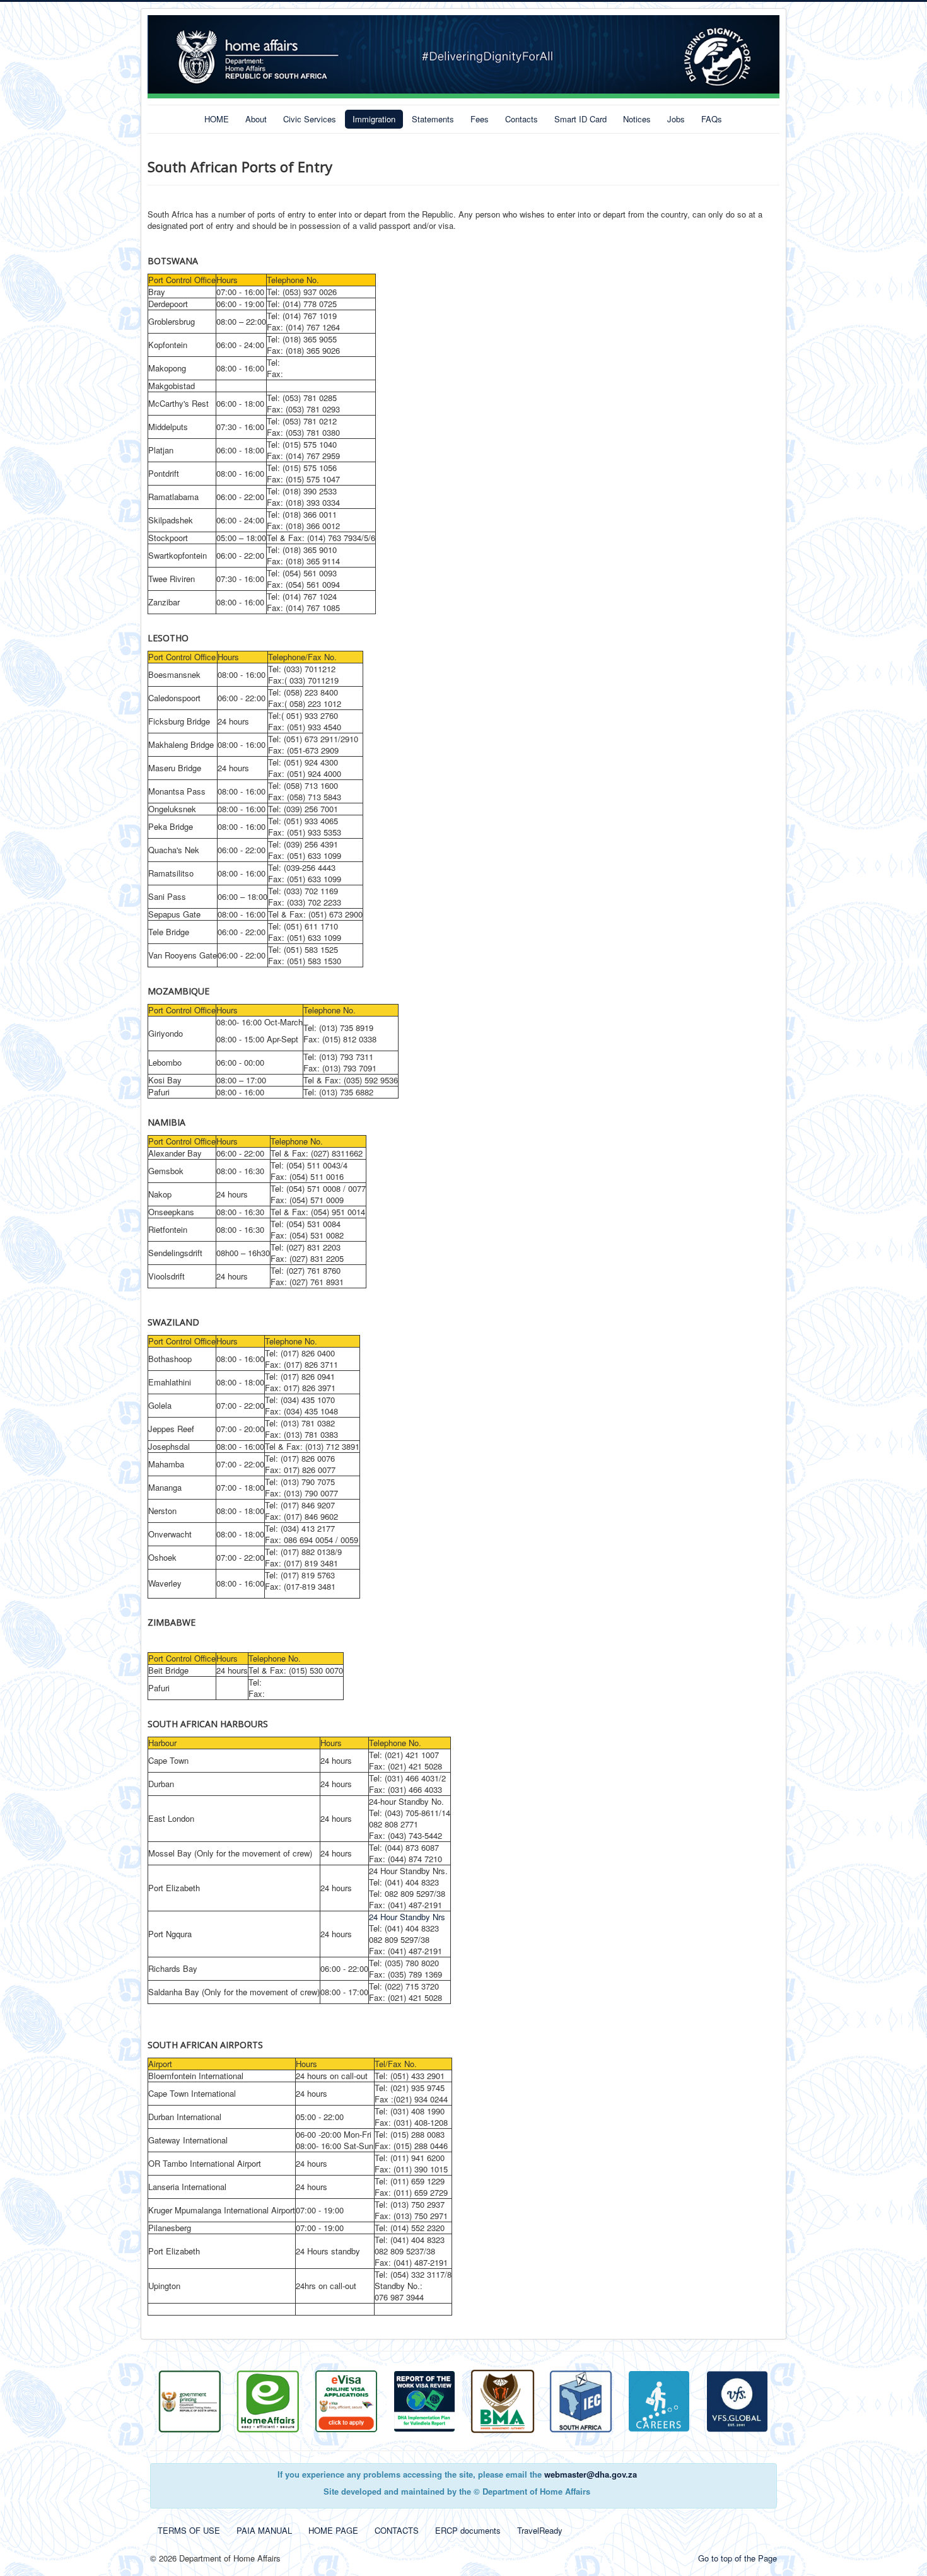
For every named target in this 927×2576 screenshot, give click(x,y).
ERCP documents (468, 2530)
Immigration (374, 119)
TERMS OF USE (189, 2530)
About (256, 119)
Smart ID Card (580, 119)
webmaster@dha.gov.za (591, 2474)
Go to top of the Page (738, 2558)
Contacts (522, 119)
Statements (433, 119)
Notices (637, 119)
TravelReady (540, 2530)
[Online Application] (268, 2400)
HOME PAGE (333, 2530)
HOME (217, 119)
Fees (480, 119)
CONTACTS (397, 2530)
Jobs (676, 119)
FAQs (712, 119)
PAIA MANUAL (264, 2530)
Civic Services (310, 119)
